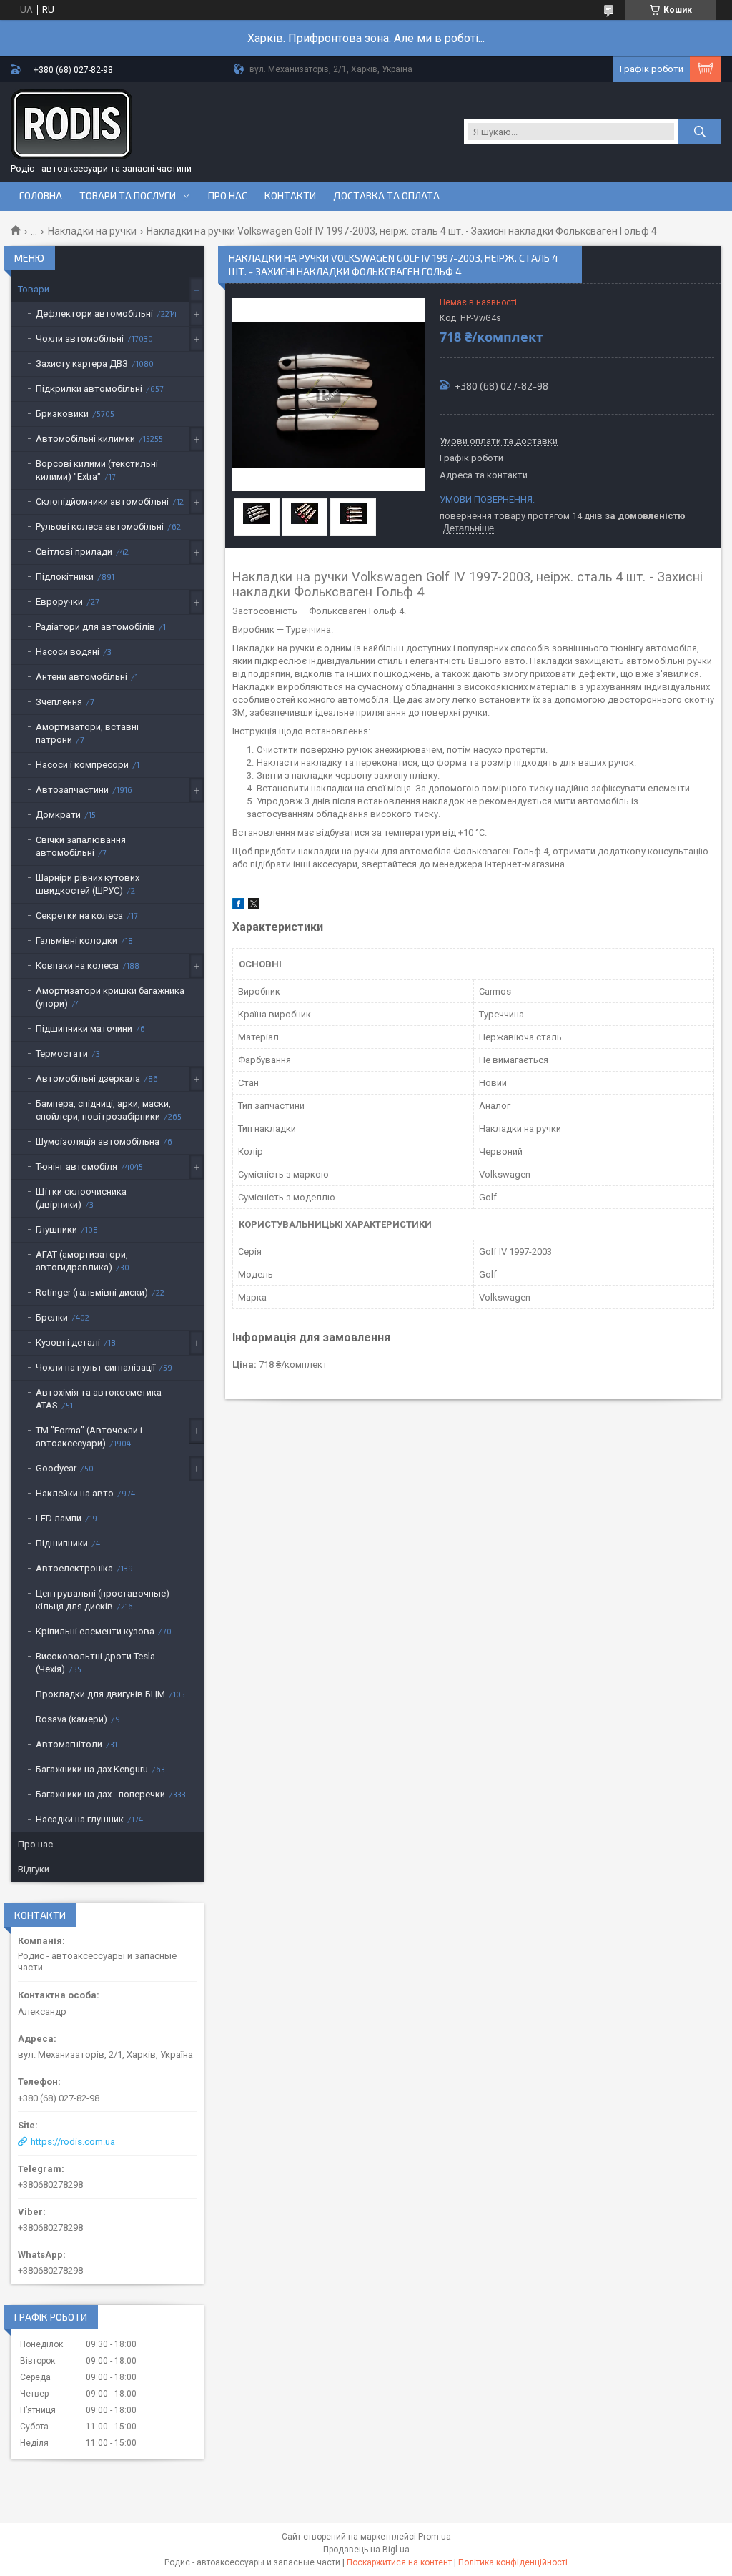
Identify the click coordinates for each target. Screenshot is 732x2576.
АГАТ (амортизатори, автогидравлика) (82, 1261)
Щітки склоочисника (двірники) (81, 1198)
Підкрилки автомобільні (89, 389)
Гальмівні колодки (76, 941)
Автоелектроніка (74, 1568)
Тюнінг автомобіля (76, 1166)
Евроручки (59, 602)
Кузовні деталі (68, 1342)
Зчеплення (59, 702)
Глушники (56, 1229)
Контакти (290, 196)
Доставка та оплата (386, 196)
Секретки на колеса (79, 916)
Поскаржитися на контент (399, 2562)
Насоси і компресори (82, 765)
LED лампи (59, 1518)
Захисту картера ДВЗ (82, 364)
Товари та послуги (128, 196)
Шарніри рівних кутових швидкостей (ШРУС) (88, 884)
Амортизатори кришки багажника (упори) (110, 997)
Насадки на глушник (80, 1819)
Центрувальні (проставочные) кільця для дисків (103, 1600)
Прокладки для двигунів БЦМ (100, 1694)
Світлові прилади (74, 552)
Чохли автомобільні (80, 339)
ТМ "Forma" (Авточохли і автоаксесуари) (89, 1437)
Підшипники (62, 1543)
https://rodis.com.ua (73, 2142)
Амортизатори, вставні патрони (87, 733)
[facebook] (238, 906)
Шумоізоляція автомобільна (98, 1141)
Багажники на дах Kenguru (92, 1769)
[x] (254, 906)
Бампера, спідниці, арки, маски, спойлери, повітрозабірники (103, 1110)
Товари (34, 289)
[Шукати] (700, 132)
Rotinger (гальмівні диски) (92, 1292)
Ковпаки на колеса (77, 966)
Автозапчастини (72, 790)
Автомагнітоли (69, 1744)
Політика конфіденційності (513, 2562)
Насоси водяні (68, 652)
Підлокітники (65, 577)
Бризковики (62, 414)
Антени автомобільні (81, 677)
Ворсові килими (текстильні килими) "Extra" (97, 470)
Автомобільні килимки (85, 439)
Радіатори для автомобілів (95, 627)
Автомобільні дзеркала (88, 1079)
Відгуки (34, 1869)
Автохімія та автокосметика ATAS (99, 1399)
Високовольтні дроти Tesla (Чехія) (95, 1663)
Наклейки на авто (75, 1493)
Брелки (52, 1317)
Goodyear (56, 1468)
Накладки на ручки (92, 231)
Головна (41, 196)
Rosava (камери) (71, 1719)
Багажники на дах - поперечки (100, 1794)
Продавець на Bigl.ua (366, 2550)
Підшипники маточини (84, 1028)
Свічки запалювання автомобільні (81, 846)
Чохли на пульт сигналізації (95, 1367)
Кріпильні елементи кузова (95, 1631)
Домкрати (58, 815)
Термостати (62, 1053)
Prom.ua (435, 2537)
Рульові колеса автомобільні (100, 527)
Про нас (228, 196)
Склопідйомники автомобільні (102, 502)
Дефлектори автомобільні (94, 314)
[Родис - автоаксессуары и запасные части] (71, 124)
